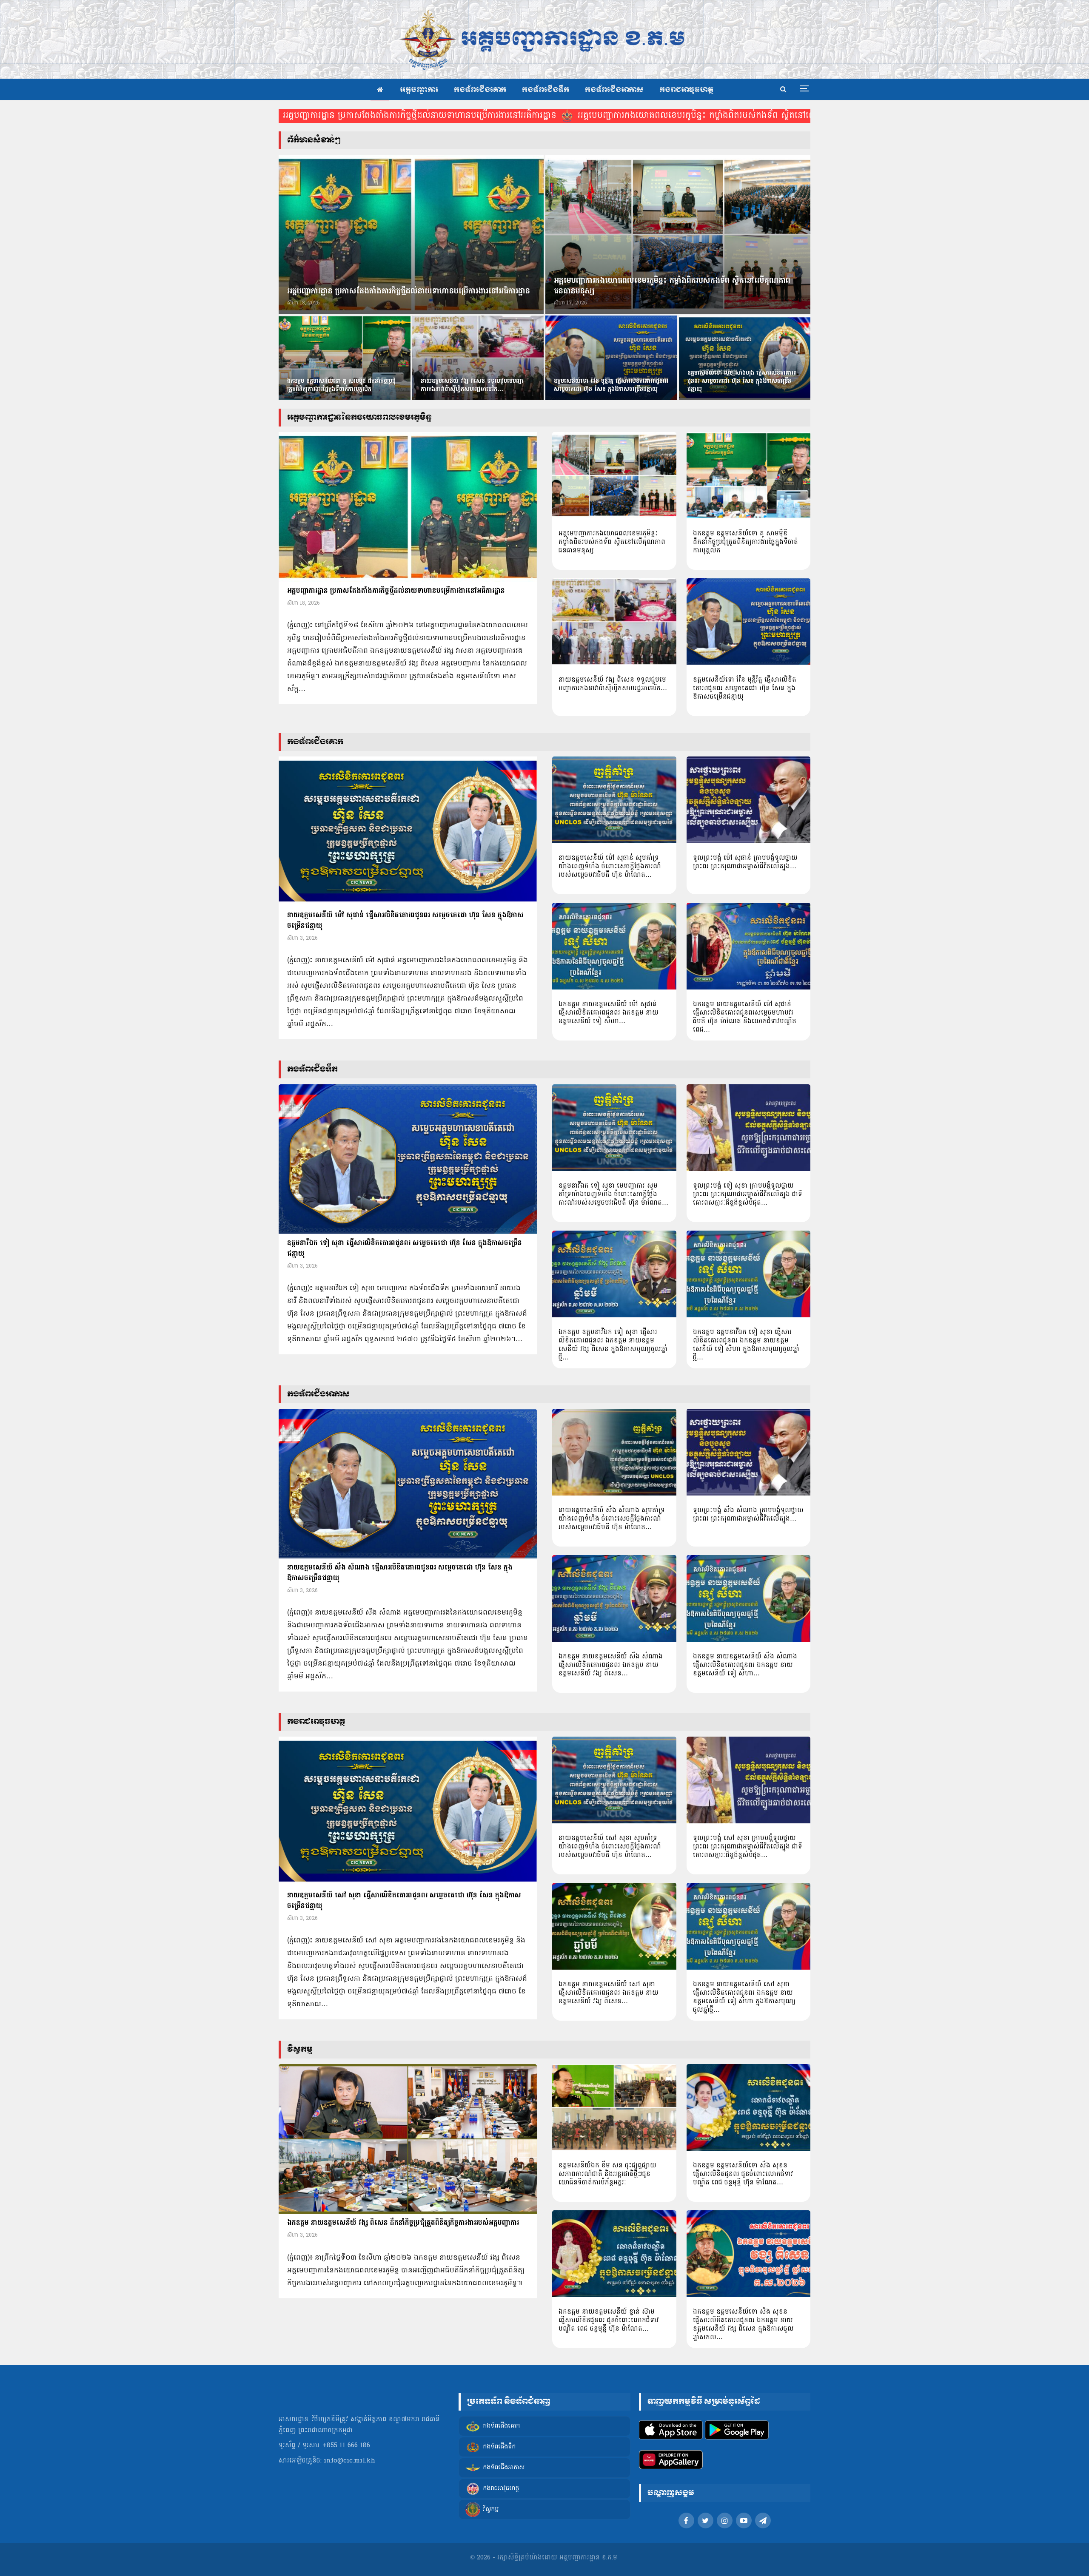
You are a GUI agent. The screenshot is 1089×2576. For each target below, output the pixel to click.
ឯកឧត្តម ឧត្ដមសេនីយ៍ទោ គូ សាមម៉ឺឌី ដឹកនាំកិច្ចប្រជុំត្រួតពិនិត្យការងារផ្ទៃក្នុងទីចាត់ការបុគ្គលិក (341, 385)
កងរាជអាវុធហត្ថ (686, 90)
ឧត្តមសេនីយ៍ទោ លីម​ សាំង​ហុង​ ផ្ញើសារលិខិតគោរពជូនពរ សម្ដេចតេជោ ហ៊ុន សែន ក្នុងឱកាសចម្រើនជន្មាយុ (742, 381)
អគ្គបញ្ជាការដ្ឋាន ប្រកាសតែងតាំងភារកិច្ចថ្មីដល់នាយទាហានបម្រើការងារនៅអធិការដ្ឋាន (420, 116)
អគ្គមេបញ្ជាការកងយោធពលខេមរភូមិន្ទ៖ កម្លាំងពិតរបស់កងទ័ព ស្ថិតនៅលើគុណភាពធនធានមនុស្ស (735, 116)
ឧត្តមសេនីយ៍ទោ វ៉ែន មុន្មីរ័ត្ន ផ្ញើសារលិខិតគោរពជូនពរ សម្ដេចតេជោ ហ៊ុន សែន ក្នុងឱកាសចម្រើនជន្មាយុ (611, 385)
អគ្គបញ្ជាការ (419, 90)
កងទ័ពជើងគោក (480, 90)
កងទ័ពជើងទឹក (546, 90)
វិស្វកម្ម (491, 2510)
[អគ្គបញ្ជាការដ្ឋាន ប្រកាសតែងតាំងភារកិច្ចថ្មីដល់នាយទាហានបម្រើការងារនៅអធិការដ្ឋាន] (411, 235)
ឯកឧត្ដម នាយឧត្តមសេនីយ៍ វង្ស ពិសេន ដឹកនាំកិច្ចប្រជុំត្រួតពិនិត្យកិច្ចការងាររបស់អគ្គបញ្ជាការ (403, 2223)
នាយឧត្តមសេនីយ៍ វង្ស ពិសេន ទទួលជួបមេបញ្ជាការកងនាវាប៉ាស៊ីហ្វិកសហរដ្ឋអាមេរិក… (472, 385)
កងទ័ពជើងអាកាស (614, 90)
